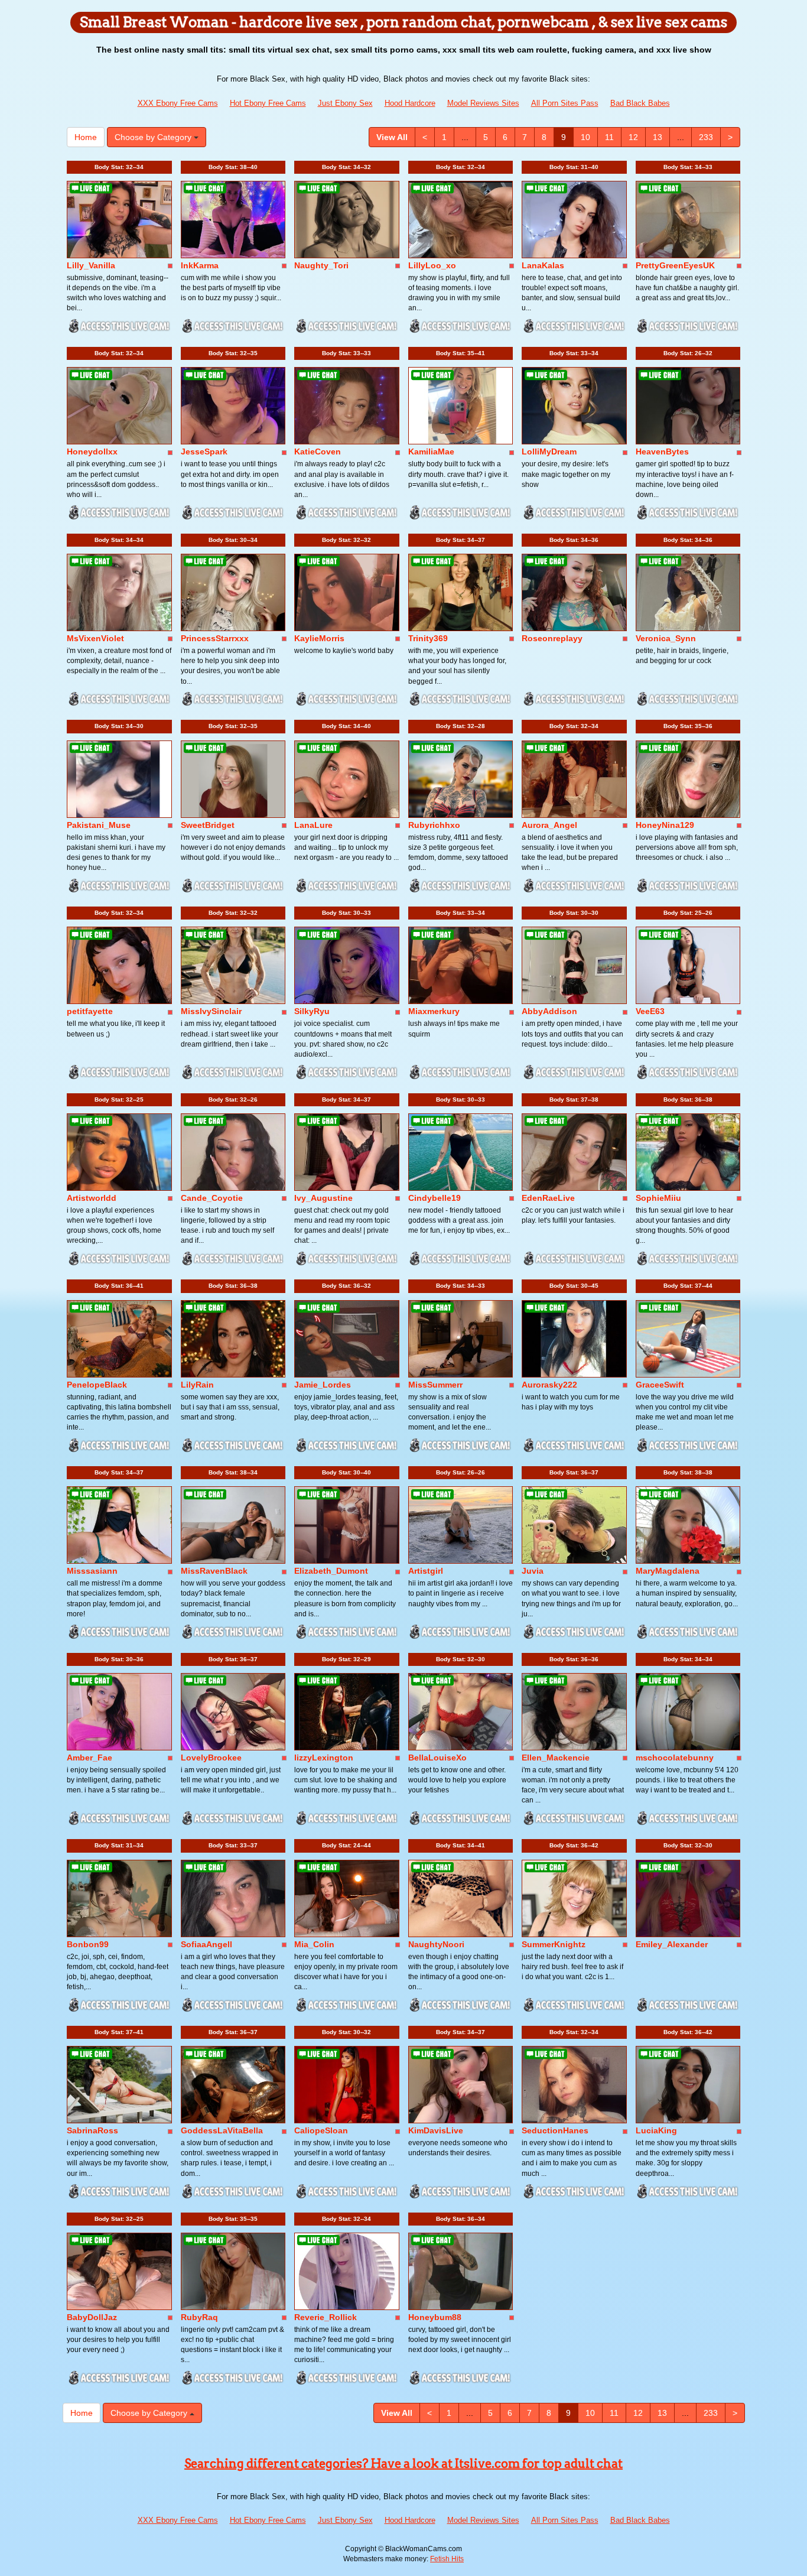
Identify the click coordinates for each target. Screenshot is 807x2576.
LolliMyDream (549, 451)
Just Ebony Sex (345, 103)
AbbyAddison (549, 1011)
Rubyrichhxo (434, 825)
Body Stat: (119, 167)
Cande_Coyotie (212, 1198)
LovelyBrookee (211, 1758)
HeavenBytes (662, 451)
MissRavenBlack (214, 1571)
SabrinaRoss (92, 2130)
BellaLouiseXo (437, 1758)
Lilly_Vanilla (91, 265)
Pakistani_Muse (99, 825)
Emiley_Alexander (672, 1944)
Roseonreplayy (552, 638)
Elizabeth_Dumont (331, 1571)
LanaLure (313, 825)
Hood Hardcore (410, 103)
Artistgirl (426, 1571)
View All (392, 137)
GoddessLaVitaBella (222, 2130)
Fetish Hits (447, 2559)
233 (706, 137)
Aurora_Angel (549, 825)
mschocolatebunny (675, 1758)
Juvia (533, 1571)
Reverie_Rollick (326, 2317)
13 (658, 137)
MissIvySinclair (211, 1011)
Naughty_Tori (321, 265)
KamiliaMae (431, 451)
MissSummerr (435, 1385)
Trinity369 (428, 638)
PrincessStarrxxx (215, 638)
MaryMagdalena (668, 1571)
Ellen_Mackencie (556, 1758)
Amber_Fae (90, 1758)
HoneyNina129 (665, 825)
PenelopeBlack (97, 1385)
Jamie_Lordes (323, 1385)
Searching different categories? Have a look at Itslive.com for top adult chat (403, 2464)
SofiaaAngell (206, 1944)
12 (633, 137)
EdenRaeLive (548, 1198)
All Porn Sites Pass (565, 103)
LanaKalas (543, 265)
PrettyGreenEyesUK (675, 265)
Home (86, 137)
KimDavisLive (436, 2130)
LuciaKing (656, 2130)
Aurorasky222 (549, 1385)
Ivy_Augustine (323, 1198)
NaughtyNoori (436, 1944)
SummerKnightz (554, 1944)
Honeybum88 (435, 2317)
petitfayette (90, 1011)
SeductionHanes (555, 2130)
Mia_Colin (314, 1944)
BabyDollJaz (92, 2317)
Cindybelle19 (435, 1198)
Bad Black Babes (640, 103)
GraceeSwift (660, 1385)
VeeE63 (650, 1011)
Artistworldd (92, 1198)
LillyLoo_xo (432, 265)
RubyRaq (199, 2317)
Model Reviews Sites (483, 103)
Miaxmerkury (434, 1011)
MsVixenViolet (95, 638)
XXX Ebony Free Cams (178, 103)
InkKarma (200, 265)
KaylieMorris (319, 638)
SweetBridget (208, 825)
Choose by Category (154, 137)
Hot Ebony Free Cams (268, 103)
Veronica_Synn (666, 638)
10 (585, 137)
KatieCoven (318, 451)
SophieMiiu (658, 1198)
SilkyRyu (312, 1011)
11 (609, 137)
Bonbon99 (88, 1944)
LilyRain (197, 1385)
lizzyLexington (324, 1758)
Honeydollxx (92, 451)
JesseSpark (204, 451)
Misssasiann (92, 1571)
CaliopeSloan (321, 2130)
